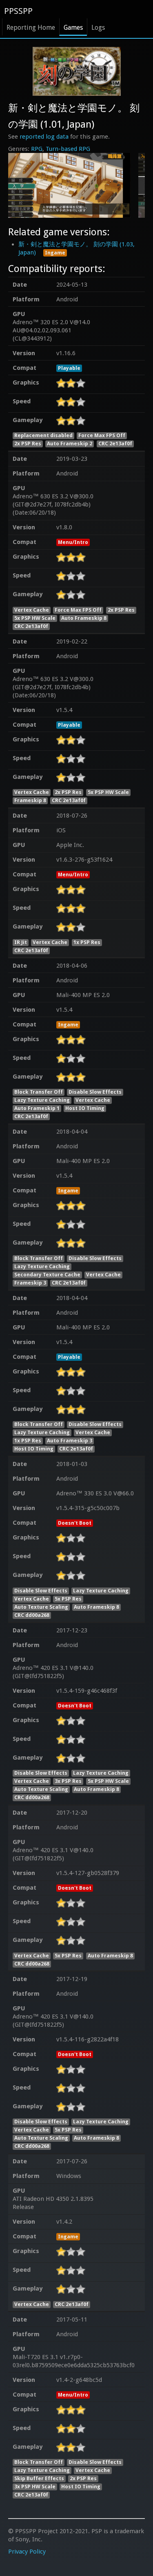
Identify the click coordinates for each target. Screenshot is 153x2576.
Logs (98, 28)
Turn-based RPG (68, 149)
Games (73, 28)
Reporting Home (31, 28)
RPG (37, 149)
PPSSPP (18, 11)
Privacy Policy (27, 2552)
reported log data (44, 137)
